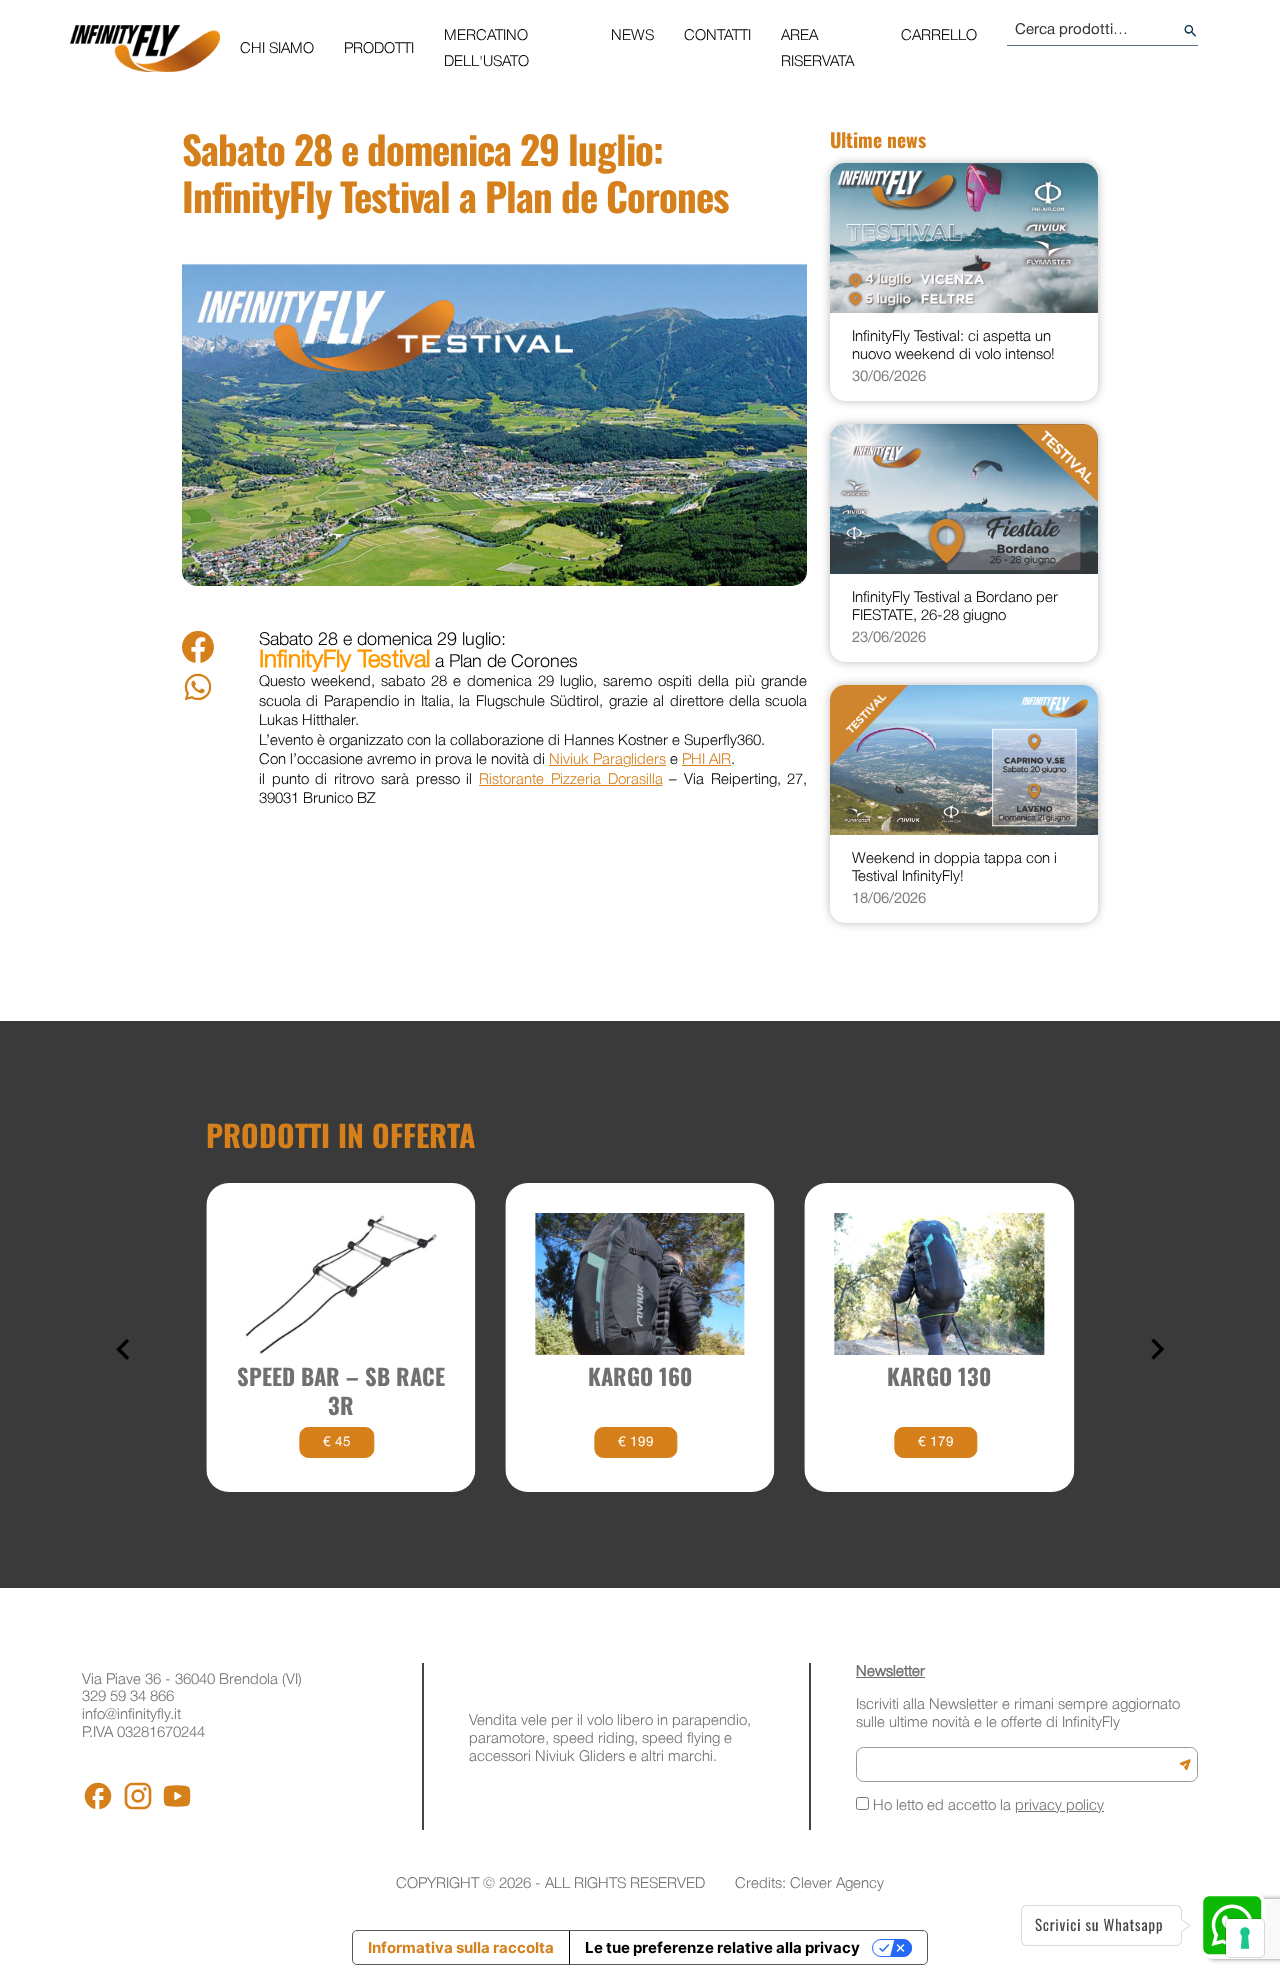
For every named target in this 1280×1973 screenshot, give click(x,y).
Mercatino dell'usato (486, 49)
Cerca (1190, 30)
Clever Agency (837, 1884)
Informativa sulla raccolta (461, 1947)
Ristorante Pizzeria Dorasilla (570, 780)
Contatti (717, 36)
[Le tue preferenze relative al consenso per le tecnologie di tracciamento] (1245, 1938)
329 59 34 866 (128, 1697)
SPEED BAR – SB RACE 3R (341, 1391)
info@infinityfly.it (131, 1715)
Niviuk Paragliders (607, 760)
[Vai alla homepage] (145, 48)
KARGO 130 (939, 1376)
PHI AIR (706, 760)
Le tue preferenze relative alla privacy (722, 1947)
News (632, 36)
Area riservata (817, 49)
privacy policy (1059, 1806)
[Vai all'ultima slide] (124, 1349)
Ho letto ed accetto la (986, 1806)
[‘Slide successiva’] (1156, 1349)
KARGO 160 (640, 1376)
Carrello (939, 36)
